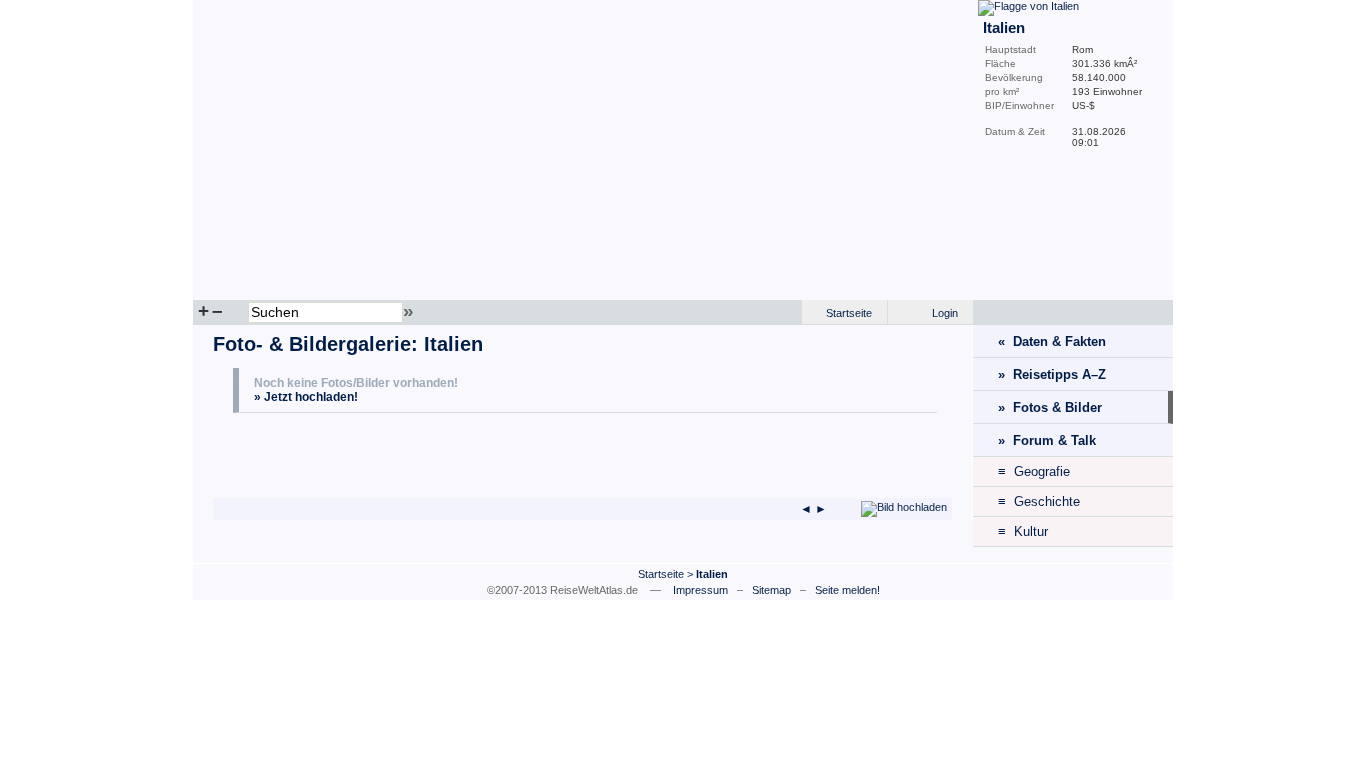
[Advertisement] (467, 458)
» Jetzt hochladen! (306, 397)
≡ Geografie (1034, 471)
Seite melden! (847, 590)
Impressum (700, 590)
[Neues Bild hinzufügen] (904, 507)
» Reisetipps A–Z (1052, 374)
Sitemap (771, 590)
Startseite (849, 313)
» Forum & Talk (1047, 440)
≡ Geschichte (1039, 501)
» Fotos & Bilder (1050, 407)
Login (945, 313)
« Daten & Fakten (1052, 341)
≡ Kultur (1023, 531)
